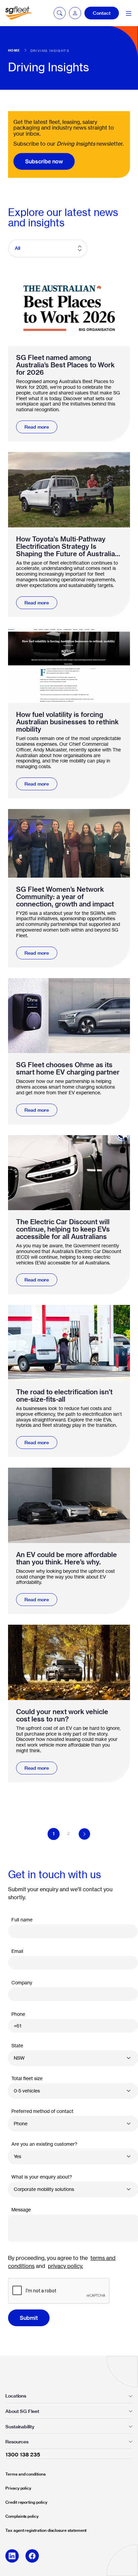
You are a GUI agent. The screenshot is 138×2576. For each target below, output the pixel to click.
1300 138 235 (23, 2454)
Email (17, 1951)
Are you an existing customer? (44, 2144)
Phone (18, 2014)
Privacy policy (18, 2488)
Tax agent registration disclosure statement (46, 2530)
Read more (37, 427)
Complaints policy (22, 2516)
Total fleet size (27, 2078)
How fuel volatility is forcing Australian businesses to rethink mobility (67, 722)
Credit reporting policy (26, 2502)
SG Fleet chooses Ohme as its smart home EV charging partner (68, 1069)
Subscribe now (44, 161)
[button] (75, 13)
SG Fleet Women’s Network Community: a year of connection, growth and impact (65, 897)
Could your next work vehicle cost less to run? (62, 1715)
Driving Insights (50, 51)
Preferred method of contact (42, 2111)
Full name (22, 1920)
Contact (102, 13)
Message (21, 2210)
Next (84, 1834)
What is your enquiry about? (42, 2177)
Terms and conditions (25, 2474)
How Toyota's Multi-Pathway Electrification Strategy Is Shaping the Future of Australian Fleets (67, 546)
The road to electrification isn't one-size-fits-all (64, 1396)
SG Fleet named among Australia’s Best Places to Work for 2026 (65, 365)
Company (22, 1982)
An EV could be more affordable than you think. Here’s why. (66, 1558)
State (17, 2045)
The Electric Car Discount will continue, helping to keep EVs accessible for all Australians (63, 1229)
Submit (29, 2318)
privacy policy (65, 2266)
